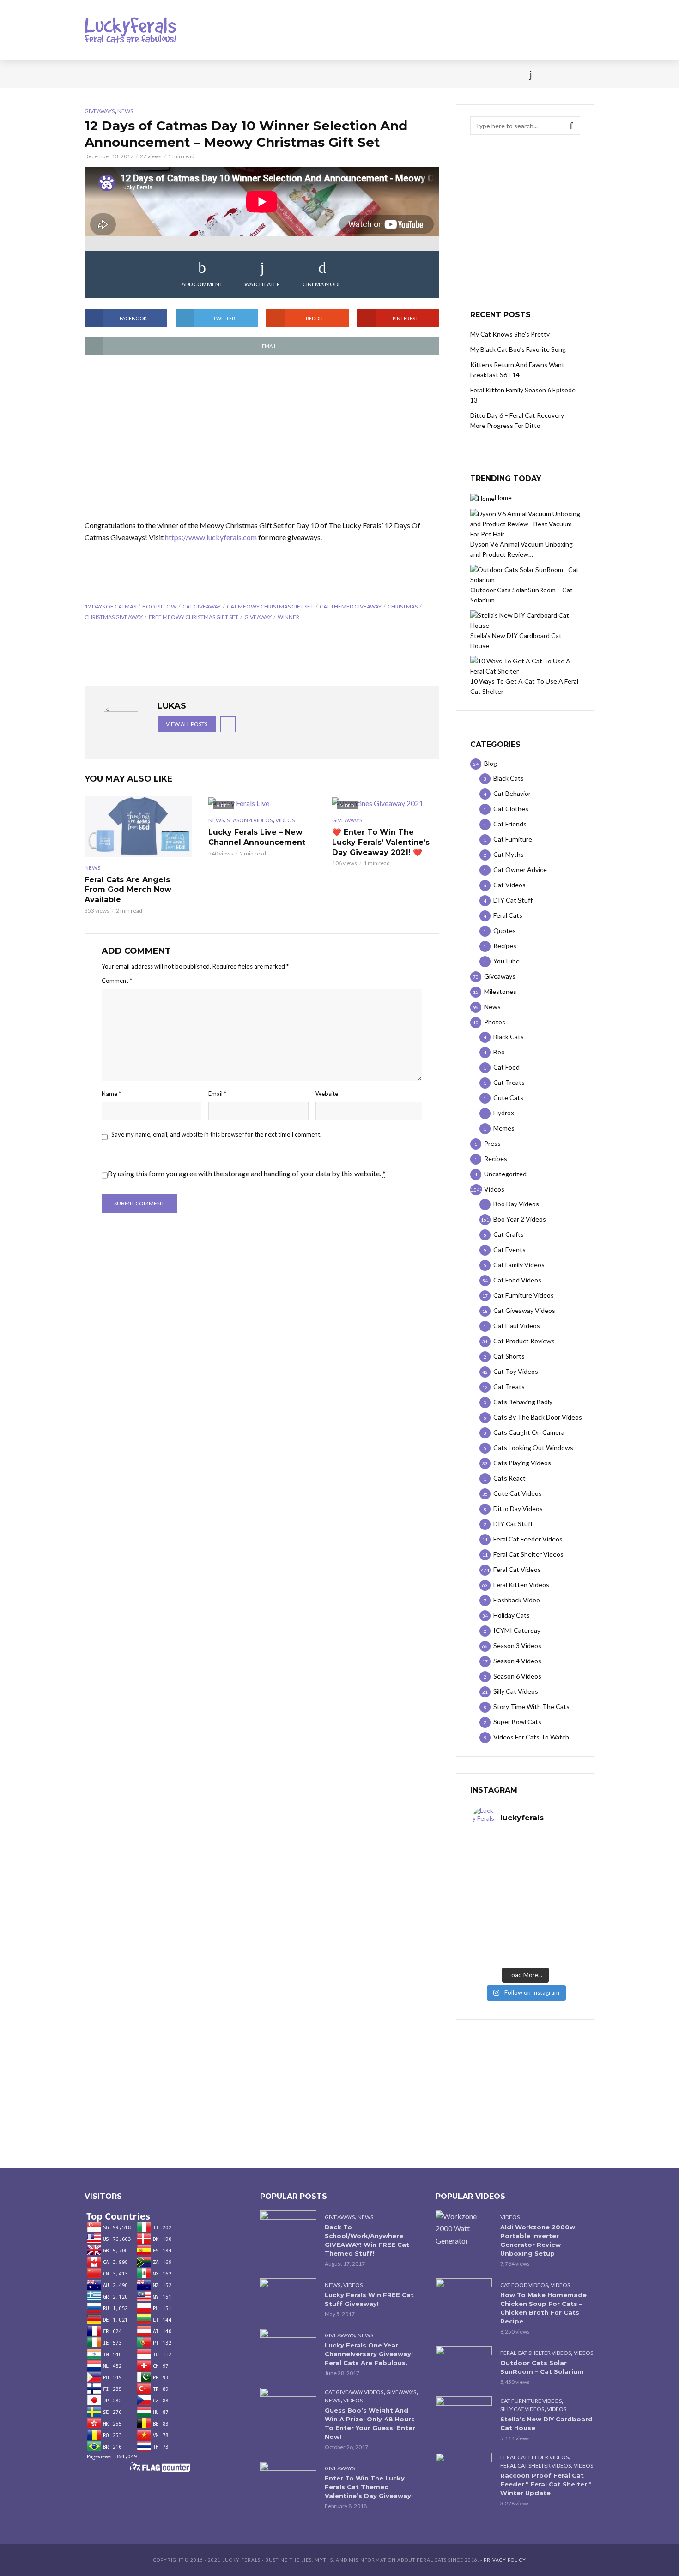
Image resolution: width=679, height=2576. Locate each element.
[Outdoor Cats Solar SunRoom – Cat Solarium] (464, 2365)
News (127, 74)
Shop (322, 74)
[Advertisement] (262, 438)
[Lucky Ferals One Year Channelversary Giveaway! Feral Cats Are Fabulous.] (288, 2347)
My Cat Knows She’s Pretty (510, 334)
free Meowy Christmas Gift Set (194, 617)
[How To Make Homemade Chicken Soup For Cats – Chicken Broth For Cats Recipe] (464, 2297)
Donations (280, 74)
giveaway (258, 617)
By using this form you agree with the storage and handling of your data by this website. (247, 1173)
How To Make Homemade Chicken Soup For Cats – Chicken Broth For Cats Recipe (543, 2308)
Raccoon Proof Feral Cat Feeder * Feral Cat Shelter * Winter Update (546, 2484)
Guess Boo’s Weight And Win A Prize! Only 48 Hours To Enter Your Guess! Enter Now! (370, 2423)
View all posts (187, 724)
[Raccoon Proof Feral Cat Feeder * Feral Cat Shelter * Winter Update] (464, 2471)
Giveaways (100, 111)
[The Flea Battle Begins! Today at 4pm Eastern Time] (499, 1853)
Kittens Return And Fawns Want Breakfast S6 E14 (517, 370)
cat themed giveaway (351, 606)
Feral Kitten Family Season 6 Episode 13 (523, 395)
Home (94, 74)
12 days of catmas (110, 606)
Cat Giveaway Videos (354, 2392)
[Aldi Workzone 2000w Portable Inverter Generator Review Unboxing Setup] (464, 2228)
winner (288, 617)
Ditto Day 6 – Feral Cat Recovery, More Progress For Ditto (518, 420)
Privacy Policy (505, 2560)
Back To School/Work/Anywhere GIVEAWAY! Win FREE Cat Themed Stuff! (367, 2240)
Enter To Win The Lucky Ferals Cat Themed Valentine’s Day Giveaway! (369, 2487)
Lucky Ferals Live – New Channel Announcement (257, 837)
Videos (194, 74)
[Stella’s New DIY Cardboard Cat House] (464, 2415)
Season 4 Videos (250, 820)
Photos (233, 74)
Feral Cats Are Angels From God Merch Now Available (128, 890)
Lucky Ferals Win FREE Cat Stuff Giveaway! (369, 2299)
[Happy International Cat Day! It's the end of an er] (499, 1947)
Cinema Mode (322, 284)
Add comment (202, 284)
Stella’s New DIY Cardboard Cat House (546, 2423)
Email (217, 1094)
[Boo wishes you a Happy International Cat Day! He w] (552, 1884)
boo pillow (159, 606)
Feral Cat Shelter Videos (536, 2353)
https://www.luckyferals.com (211, 537)
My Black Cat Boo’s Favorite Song (518, 349)
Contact (361, 74)
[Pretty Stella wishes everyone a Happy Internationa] (499, 1915)
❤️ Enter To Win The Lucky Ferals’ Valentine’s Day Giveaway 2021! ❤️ (381, 842)
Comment (117, 981)
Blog (159, 74)
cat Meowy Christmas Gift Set (270, 606)
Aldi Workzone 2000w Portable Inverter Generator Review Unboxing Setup (538, 2240)
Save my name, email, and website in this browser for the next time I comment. (216, 1134)
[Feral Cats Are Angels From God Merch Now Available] (138, 826)
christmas (403, 606)
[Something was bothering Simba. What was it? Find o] (552, 1915)
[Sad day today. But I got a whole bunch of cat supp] (499, 1884)
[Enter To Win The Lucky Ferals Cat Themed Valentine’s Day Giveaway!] (288, 2480)
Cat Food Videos (524, 2285)
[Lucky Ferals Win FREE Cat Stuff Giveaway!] (288, 2297)
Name (111, 1094)
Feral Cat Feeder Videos (534, 2457)
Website (327, 1094)
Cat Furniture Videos (531, 2401)
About (400, 74)
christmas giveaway (114, 617)
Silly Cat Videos (522, 2409)
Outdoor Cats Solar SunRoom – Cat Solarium (542, 2367)
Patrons (440, 74)
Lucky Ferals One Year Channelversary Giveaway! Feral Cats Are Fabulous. (369, 2354)
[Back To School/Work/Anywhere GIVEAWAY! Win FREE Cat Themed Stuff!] (288, 2229)
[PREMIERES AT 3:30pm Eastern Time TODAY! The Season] (552, 1853)
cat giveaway (202, 606)
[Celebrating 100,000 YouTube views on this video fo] (552, 1947)
